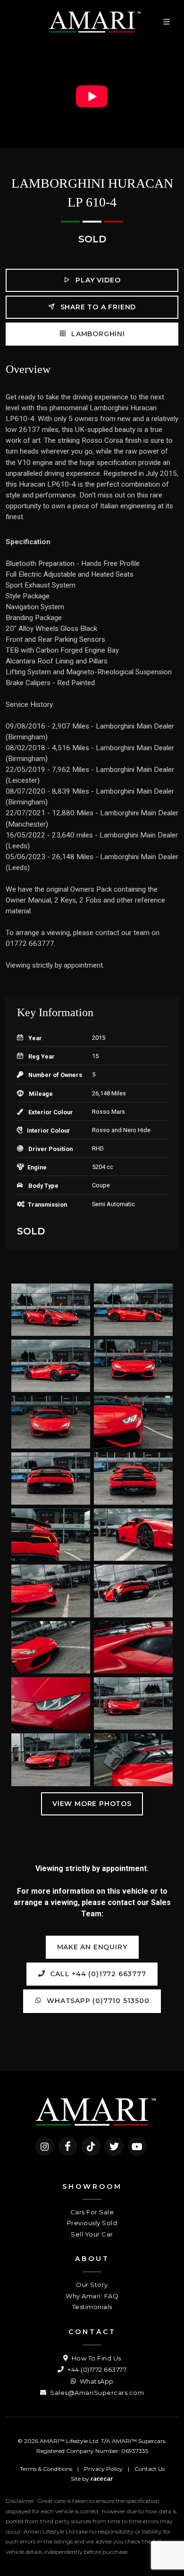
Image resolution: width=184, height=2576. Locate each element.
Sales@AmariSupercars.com (96, 2393)
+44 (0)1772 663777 (96, 2369)
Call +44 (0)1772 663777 (97, 1974)
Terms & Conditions (46, 2469)
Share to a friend (97, 307)
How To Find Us (96, 2358)
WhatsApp (96, 2381)
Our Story (92, 2285)
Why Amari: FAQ (92, 2296)
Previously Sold (92, 2223)
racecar (102, 2479)
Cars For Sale (92, 2212)
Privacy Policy (103, 2469)
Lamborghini (97, 334)
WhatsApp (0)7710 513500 (97, 2001)
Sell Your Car (92, 2234)
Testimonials (92, 2307)
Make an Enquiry (92, 1947)
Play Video (97, 280)
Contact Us (150, 2469)
